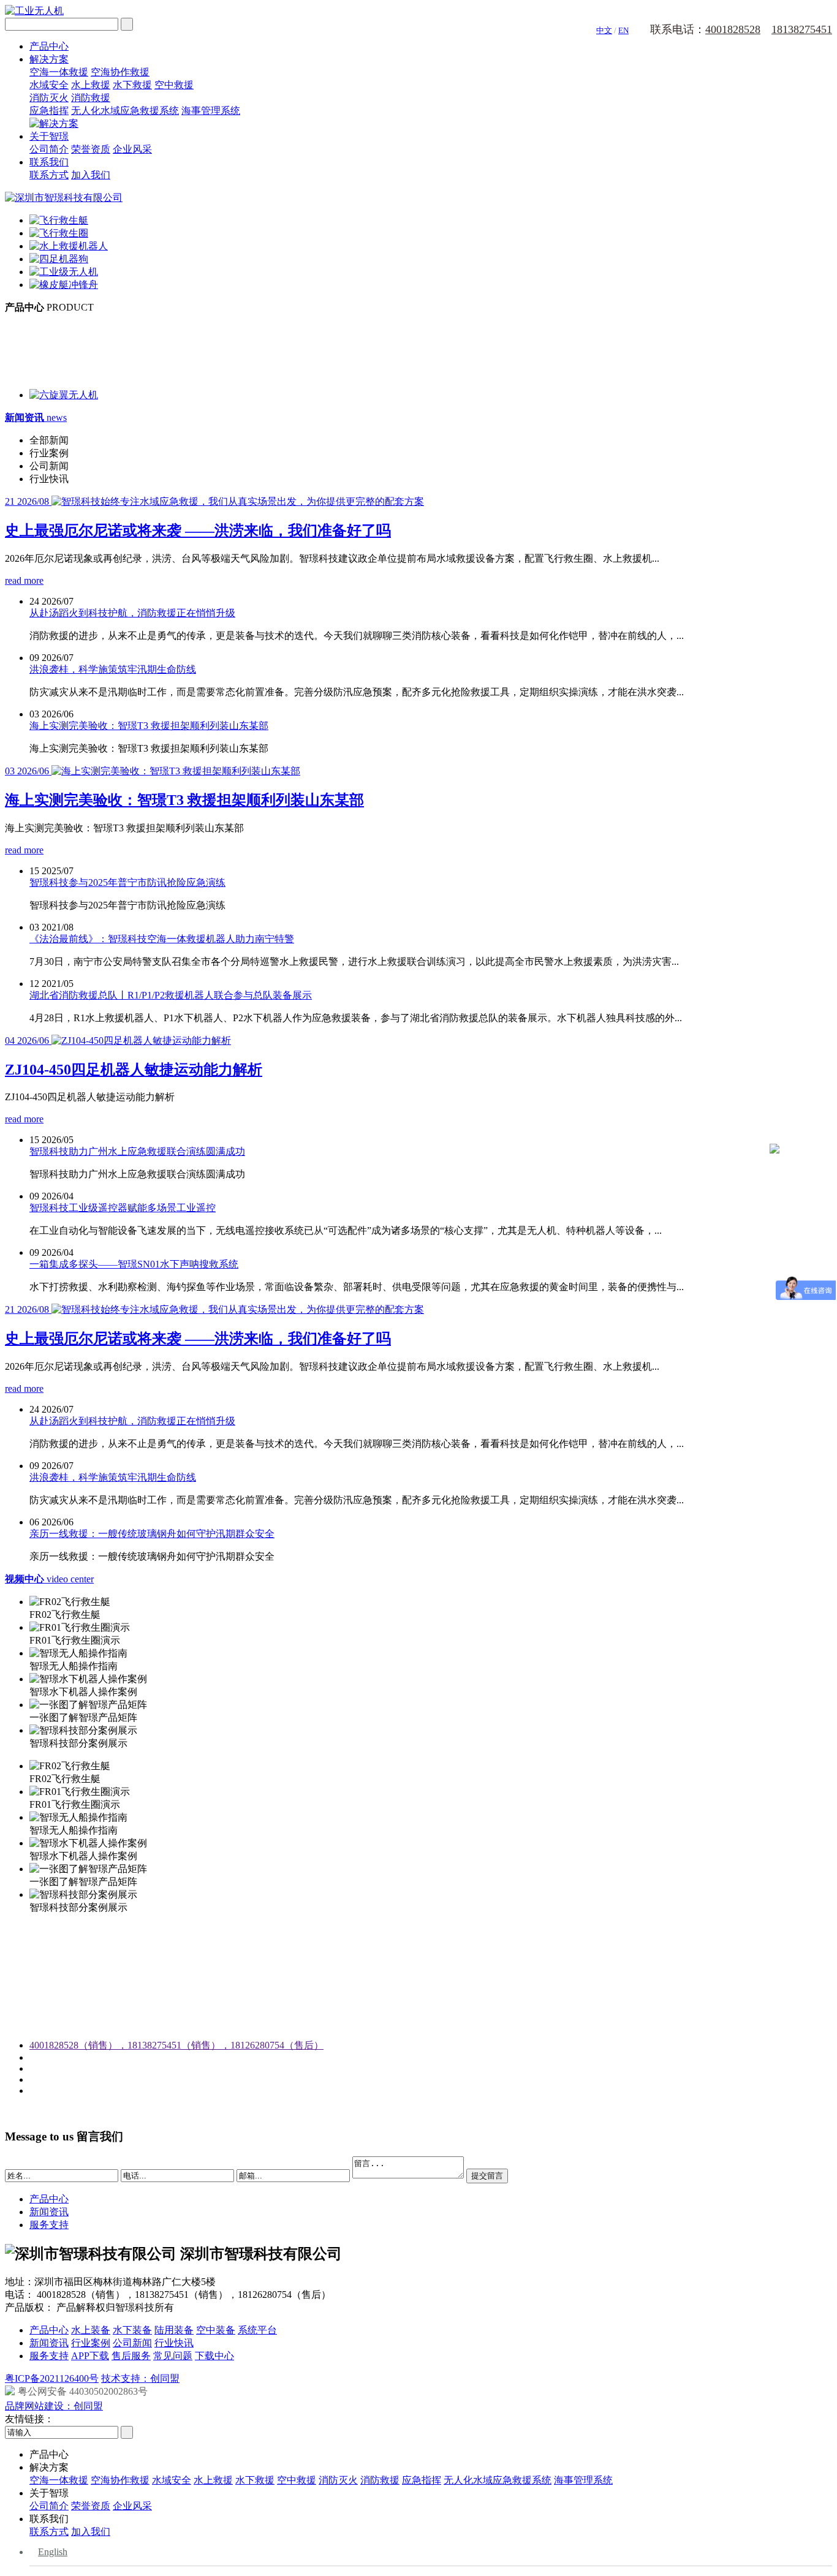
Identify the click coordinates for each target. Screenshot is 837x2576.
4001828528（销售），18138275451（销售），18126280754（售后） (176, 2045)
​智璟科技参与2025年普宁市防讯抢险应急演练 (127, 882)
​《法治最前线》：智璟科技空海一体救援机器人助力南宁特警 (162, 939)
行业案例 (91, 2343)
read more (24, 580)
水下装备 (132, 2330)
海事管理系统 (211, 111)
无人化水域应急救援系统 (125, 111)
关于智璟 (49, 136)
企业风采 (132, 149)
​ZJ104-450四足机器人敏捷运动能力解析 (134, 1070)
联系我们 (49, 162)
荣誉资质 (91, 149)
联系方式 (49, 175)
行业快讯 (174, 2343)
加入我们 (91, 175)
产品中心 (49, 46)
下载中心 (214, 2356)
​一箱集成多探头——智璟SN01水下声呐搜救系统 (134, 1264)
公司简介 (49, 149)
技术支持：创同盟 (140, 2378)
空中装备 (216, 2330)
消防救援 (91, 98)
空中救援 (174, 85)
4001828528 (733, 29)
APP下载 (90, 2356)
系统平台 (257, 2330)
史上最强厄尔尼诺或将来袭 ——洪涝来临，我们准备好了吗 (198, 531)
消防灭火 (49, 98)
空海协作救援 (120, 72)
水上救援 (91, 85)
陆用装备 (174, 2330)
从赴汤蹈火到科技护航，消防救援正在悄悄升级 (132, 613)
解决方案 (49, 59)
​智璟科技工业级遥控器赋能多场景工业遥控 (123, 1208)
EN (623, 30)
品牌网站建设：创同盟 (54, 2406)
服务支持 (49, 2225)
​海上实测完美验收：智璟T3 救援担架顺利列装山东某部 (149, 726)
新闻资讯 (49, 2212)
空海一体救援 (59, 72)
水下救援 (132, 85)
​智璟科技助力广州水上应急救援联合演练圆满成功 (137, 1151)
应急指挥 (49, 111)
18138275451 (802, 29)
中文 (604, 30)
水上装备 (91, 2330)
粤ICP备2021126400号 (52, 2378)
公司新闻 (132, 2343)
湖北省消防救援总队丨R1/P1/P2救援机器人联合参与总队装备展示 (171, 995)
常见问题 (173, 2356)
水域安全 (49, 85)
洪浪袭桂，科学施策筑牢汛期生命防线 (113, 669)
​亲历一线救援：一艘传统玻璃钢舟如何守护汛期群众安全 (152, 1534)
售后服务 (131, 2356)
